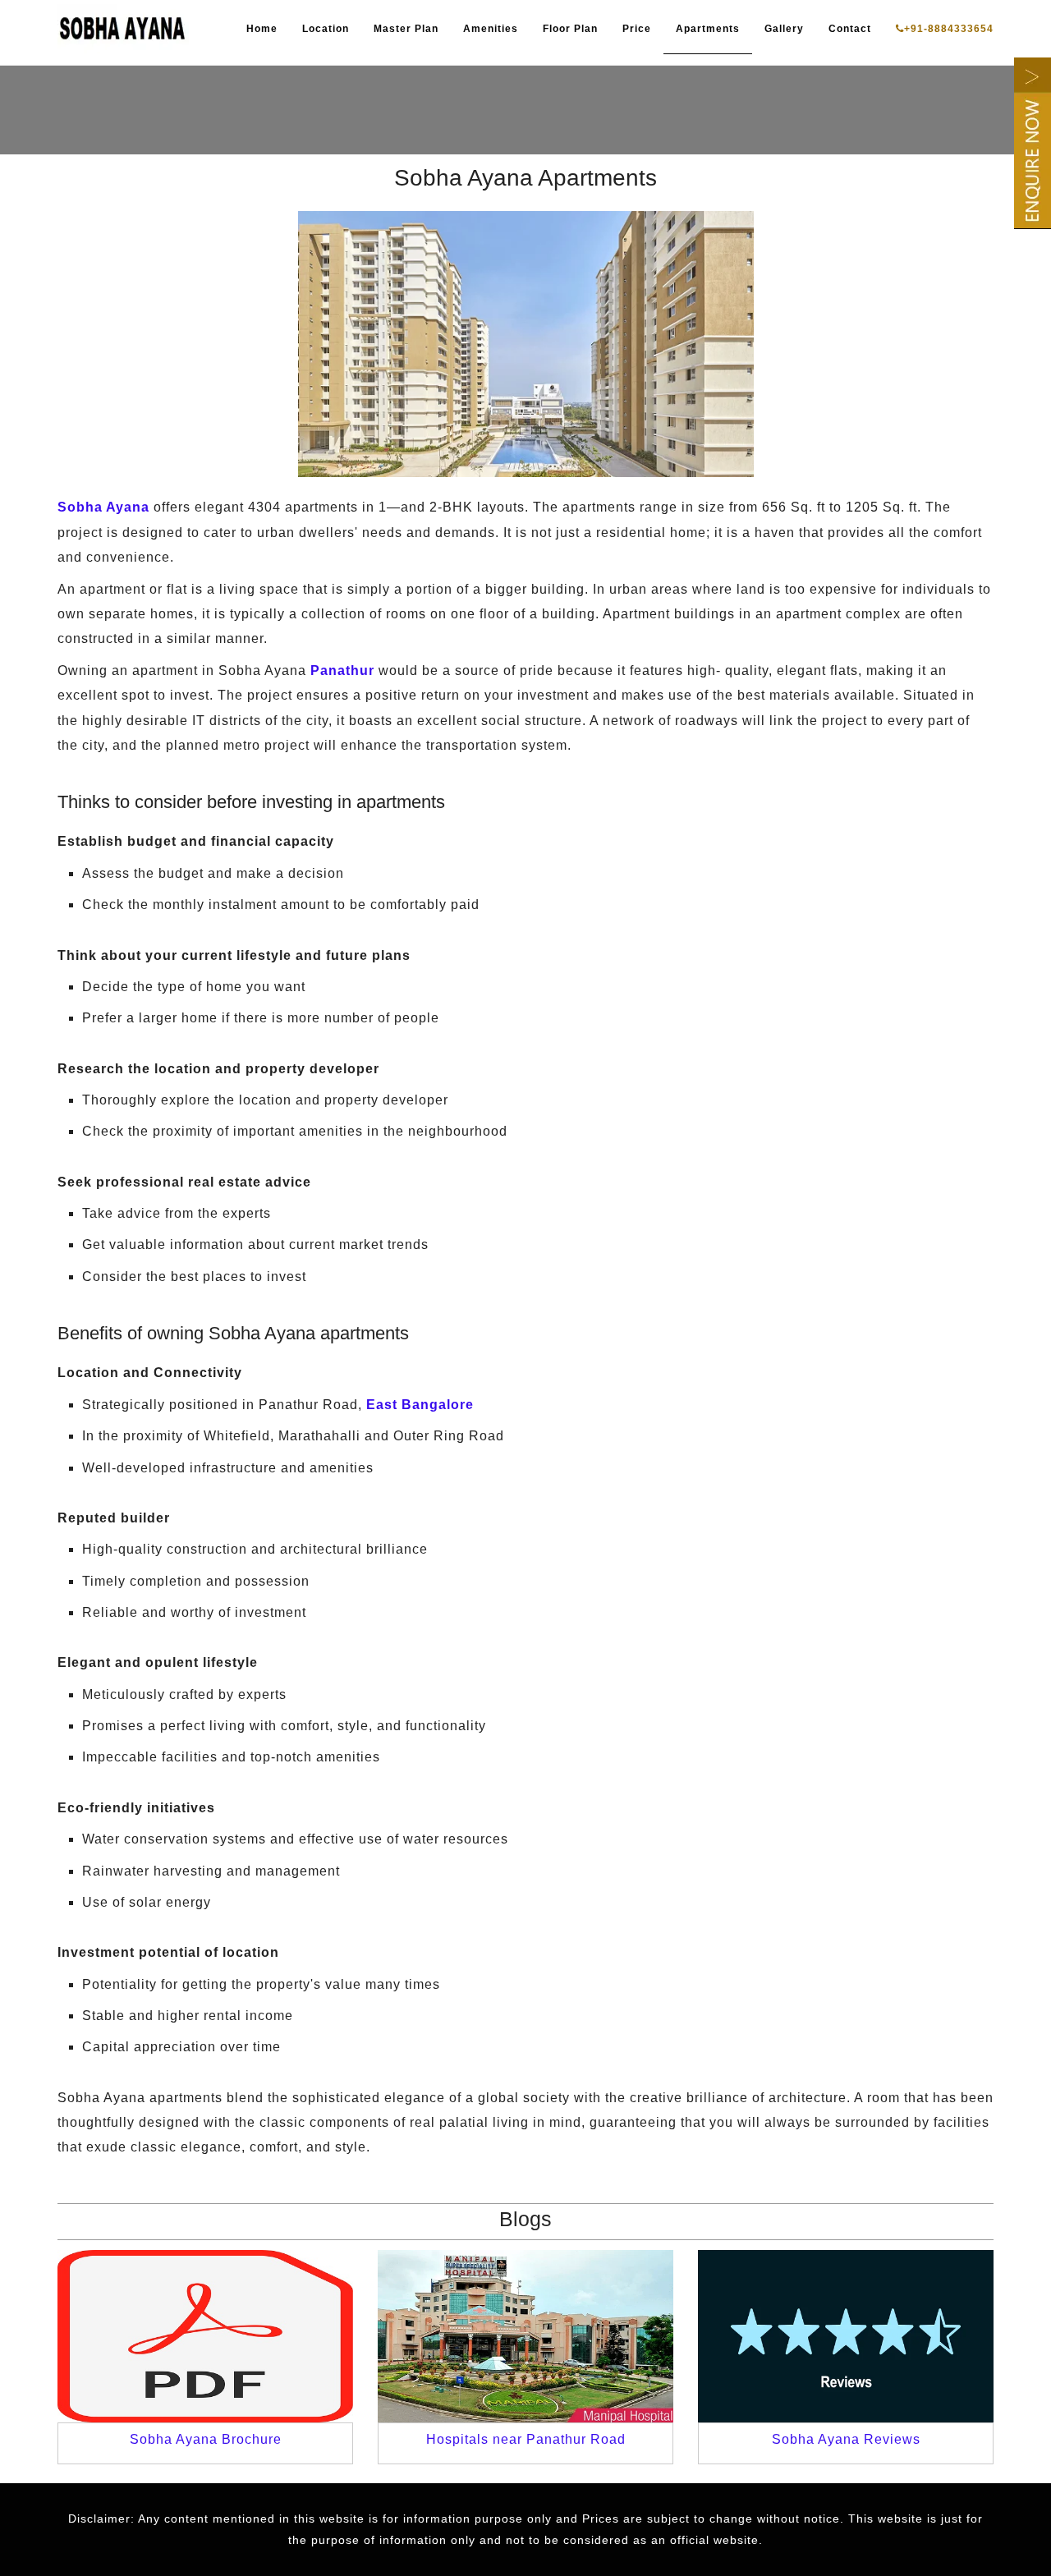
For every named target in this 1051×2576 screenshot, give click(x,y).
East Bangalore (420, 1405)
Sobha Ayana (103, 507)
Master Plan (406, 29)
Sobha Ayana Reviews (846, 2439)
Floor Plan (570, 29)
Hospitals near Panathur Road (526, 2439)
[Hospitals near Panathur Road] (525, 2336)
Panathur (342, 670)
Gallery (784, 29)
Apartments (708, 29)
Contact (850, 29)
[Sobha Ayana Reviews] (846, 2336)
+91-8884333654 (949, 29)
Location (326, 29)
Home (262, 29)
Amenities (491, 29)
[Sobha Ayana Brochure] (205, 2336)
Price (637, 29)
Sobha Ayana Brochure (206, 2439)
